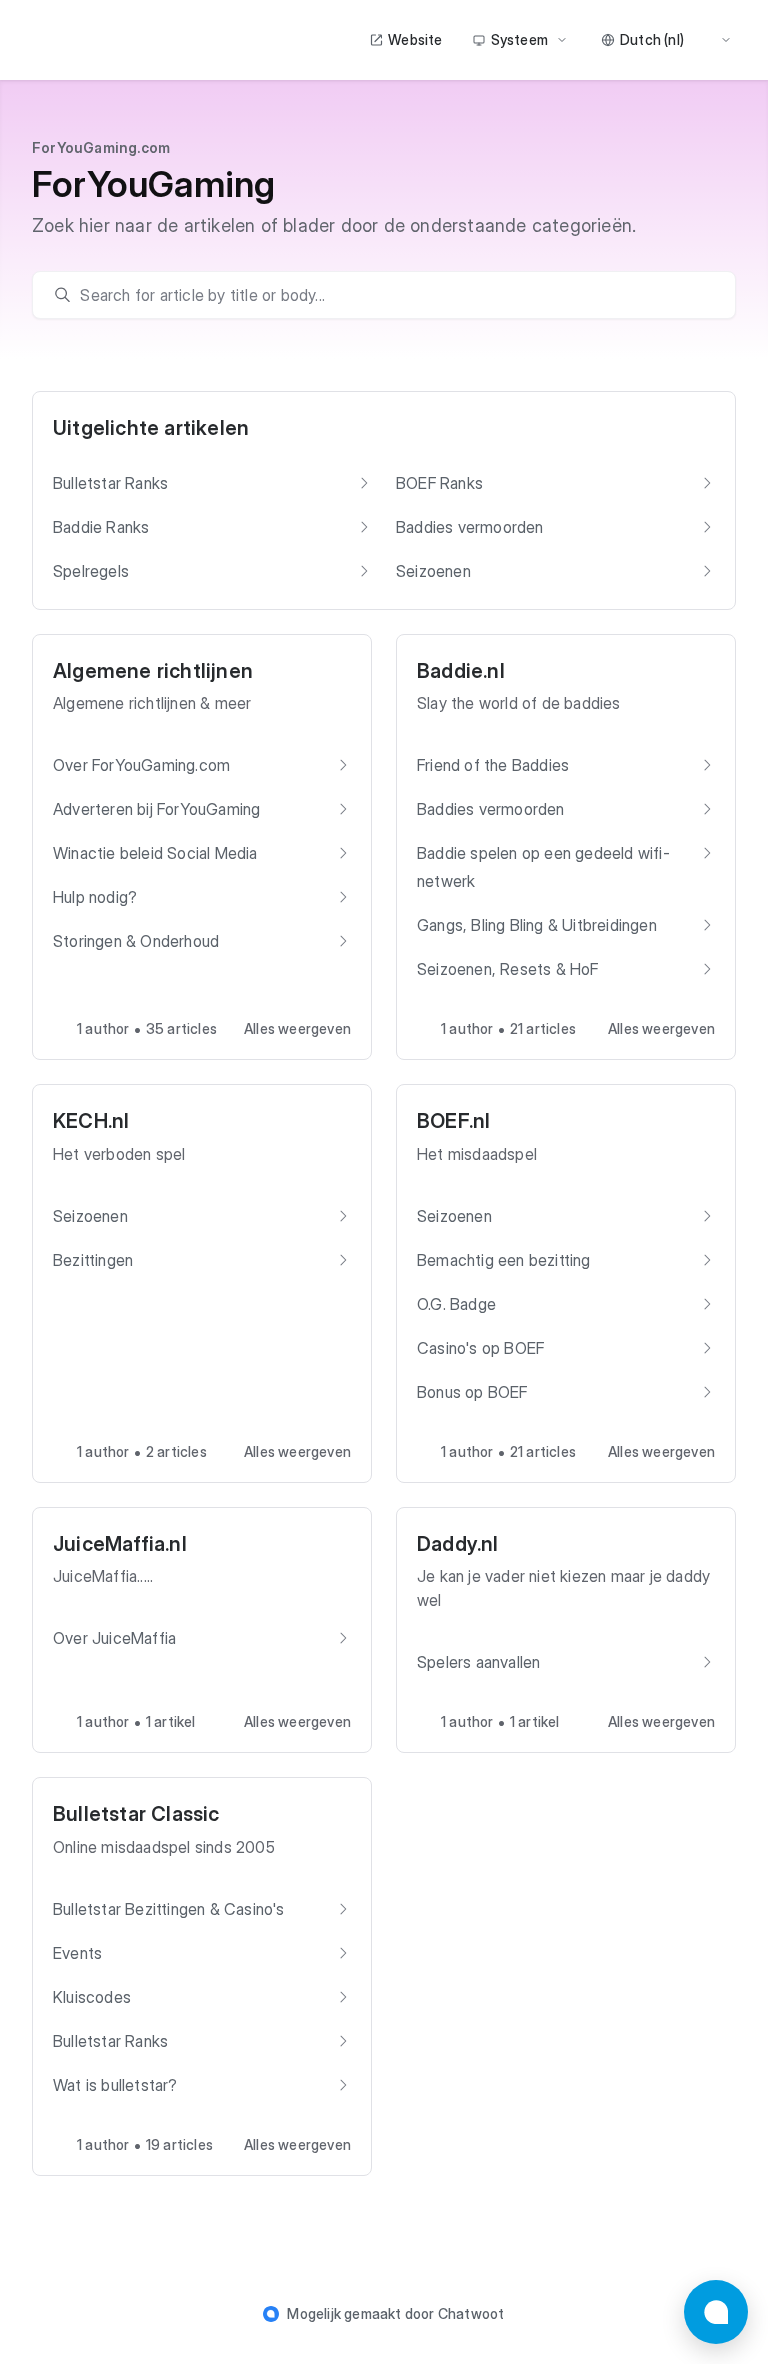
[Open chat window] (716, 2312)
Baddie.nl (461, 671)
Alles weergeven (297, 1028)
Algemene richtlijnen (153, 671)
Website (415, 39)
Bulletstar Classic (136, 1814)
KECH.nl (91, 1121)
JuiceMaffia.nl (120, 1544)
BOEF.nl (453, 1121)
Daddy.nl (458, 1544)
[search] (393, 295)
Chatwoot (471, 2313)
